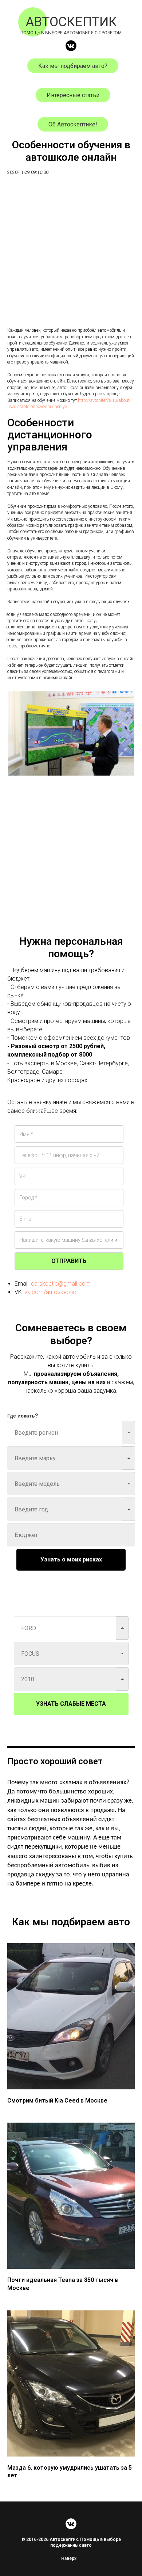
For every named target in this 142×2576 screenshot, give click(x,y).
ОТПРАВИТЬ (69, 1261)
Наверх (69, 2558)
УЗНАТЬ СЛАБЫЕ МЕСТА (71, 1704)
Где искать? (23, 1415)
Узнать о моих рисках (71, 1559)
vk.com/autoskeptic (50, 1292)
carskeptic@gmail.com (61, 1284)
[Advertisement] (71, 256)
